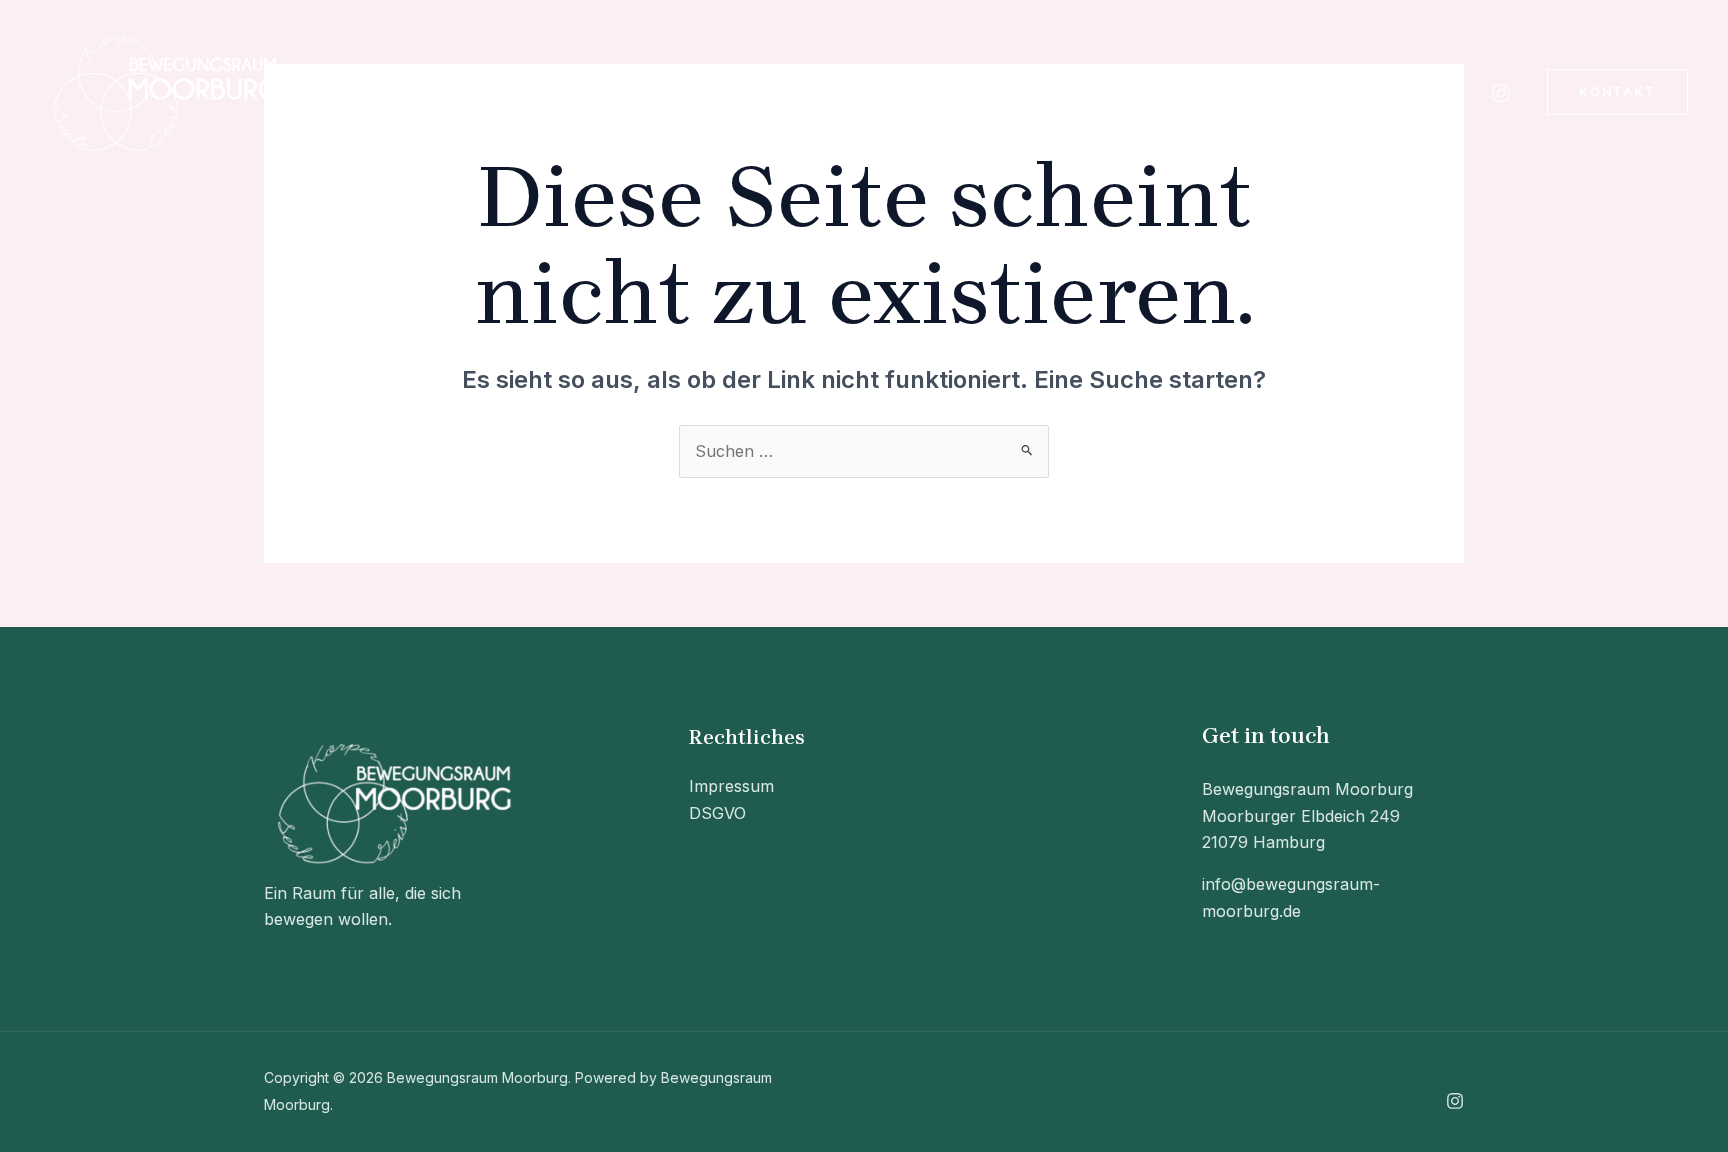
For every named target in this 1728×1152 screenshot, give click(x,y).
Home (373, 92)
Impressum (731, 786)
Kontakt (757, 92)
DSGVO (717, 813)
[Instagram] (1501, 93)
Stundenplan (625, 92)
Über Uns (475, 92)
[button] (518, 92)
